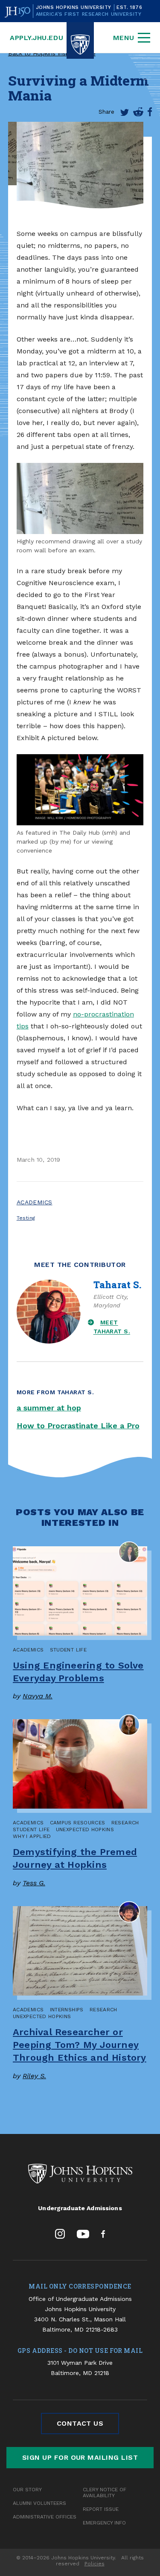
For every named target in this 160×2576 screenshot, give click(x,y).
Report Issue (101, 2509)
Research (125, 1823)
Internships (67, 2010)
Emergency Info (104, 2523)
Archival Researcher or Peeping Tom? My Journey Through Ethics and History (80, 2045)
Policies (95, 2564)
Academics (35, 1202)
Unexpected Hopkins (85, 1829)
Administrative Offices (45, 2517)
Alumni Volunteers (39, 2503)
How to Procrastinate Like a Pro (78, 1426)
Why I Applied (32, 1836)
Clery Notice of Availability (105, 2493)
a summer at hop (49, 1408)
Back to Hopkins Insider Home (52, 53)
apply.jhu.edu (36, 38)
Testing (26, 1218)
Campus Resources (78, 1823)
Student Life (68, 1650)
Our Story (27, 2490)
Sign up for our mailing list (80, 2457)
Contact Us (80, 2423)
